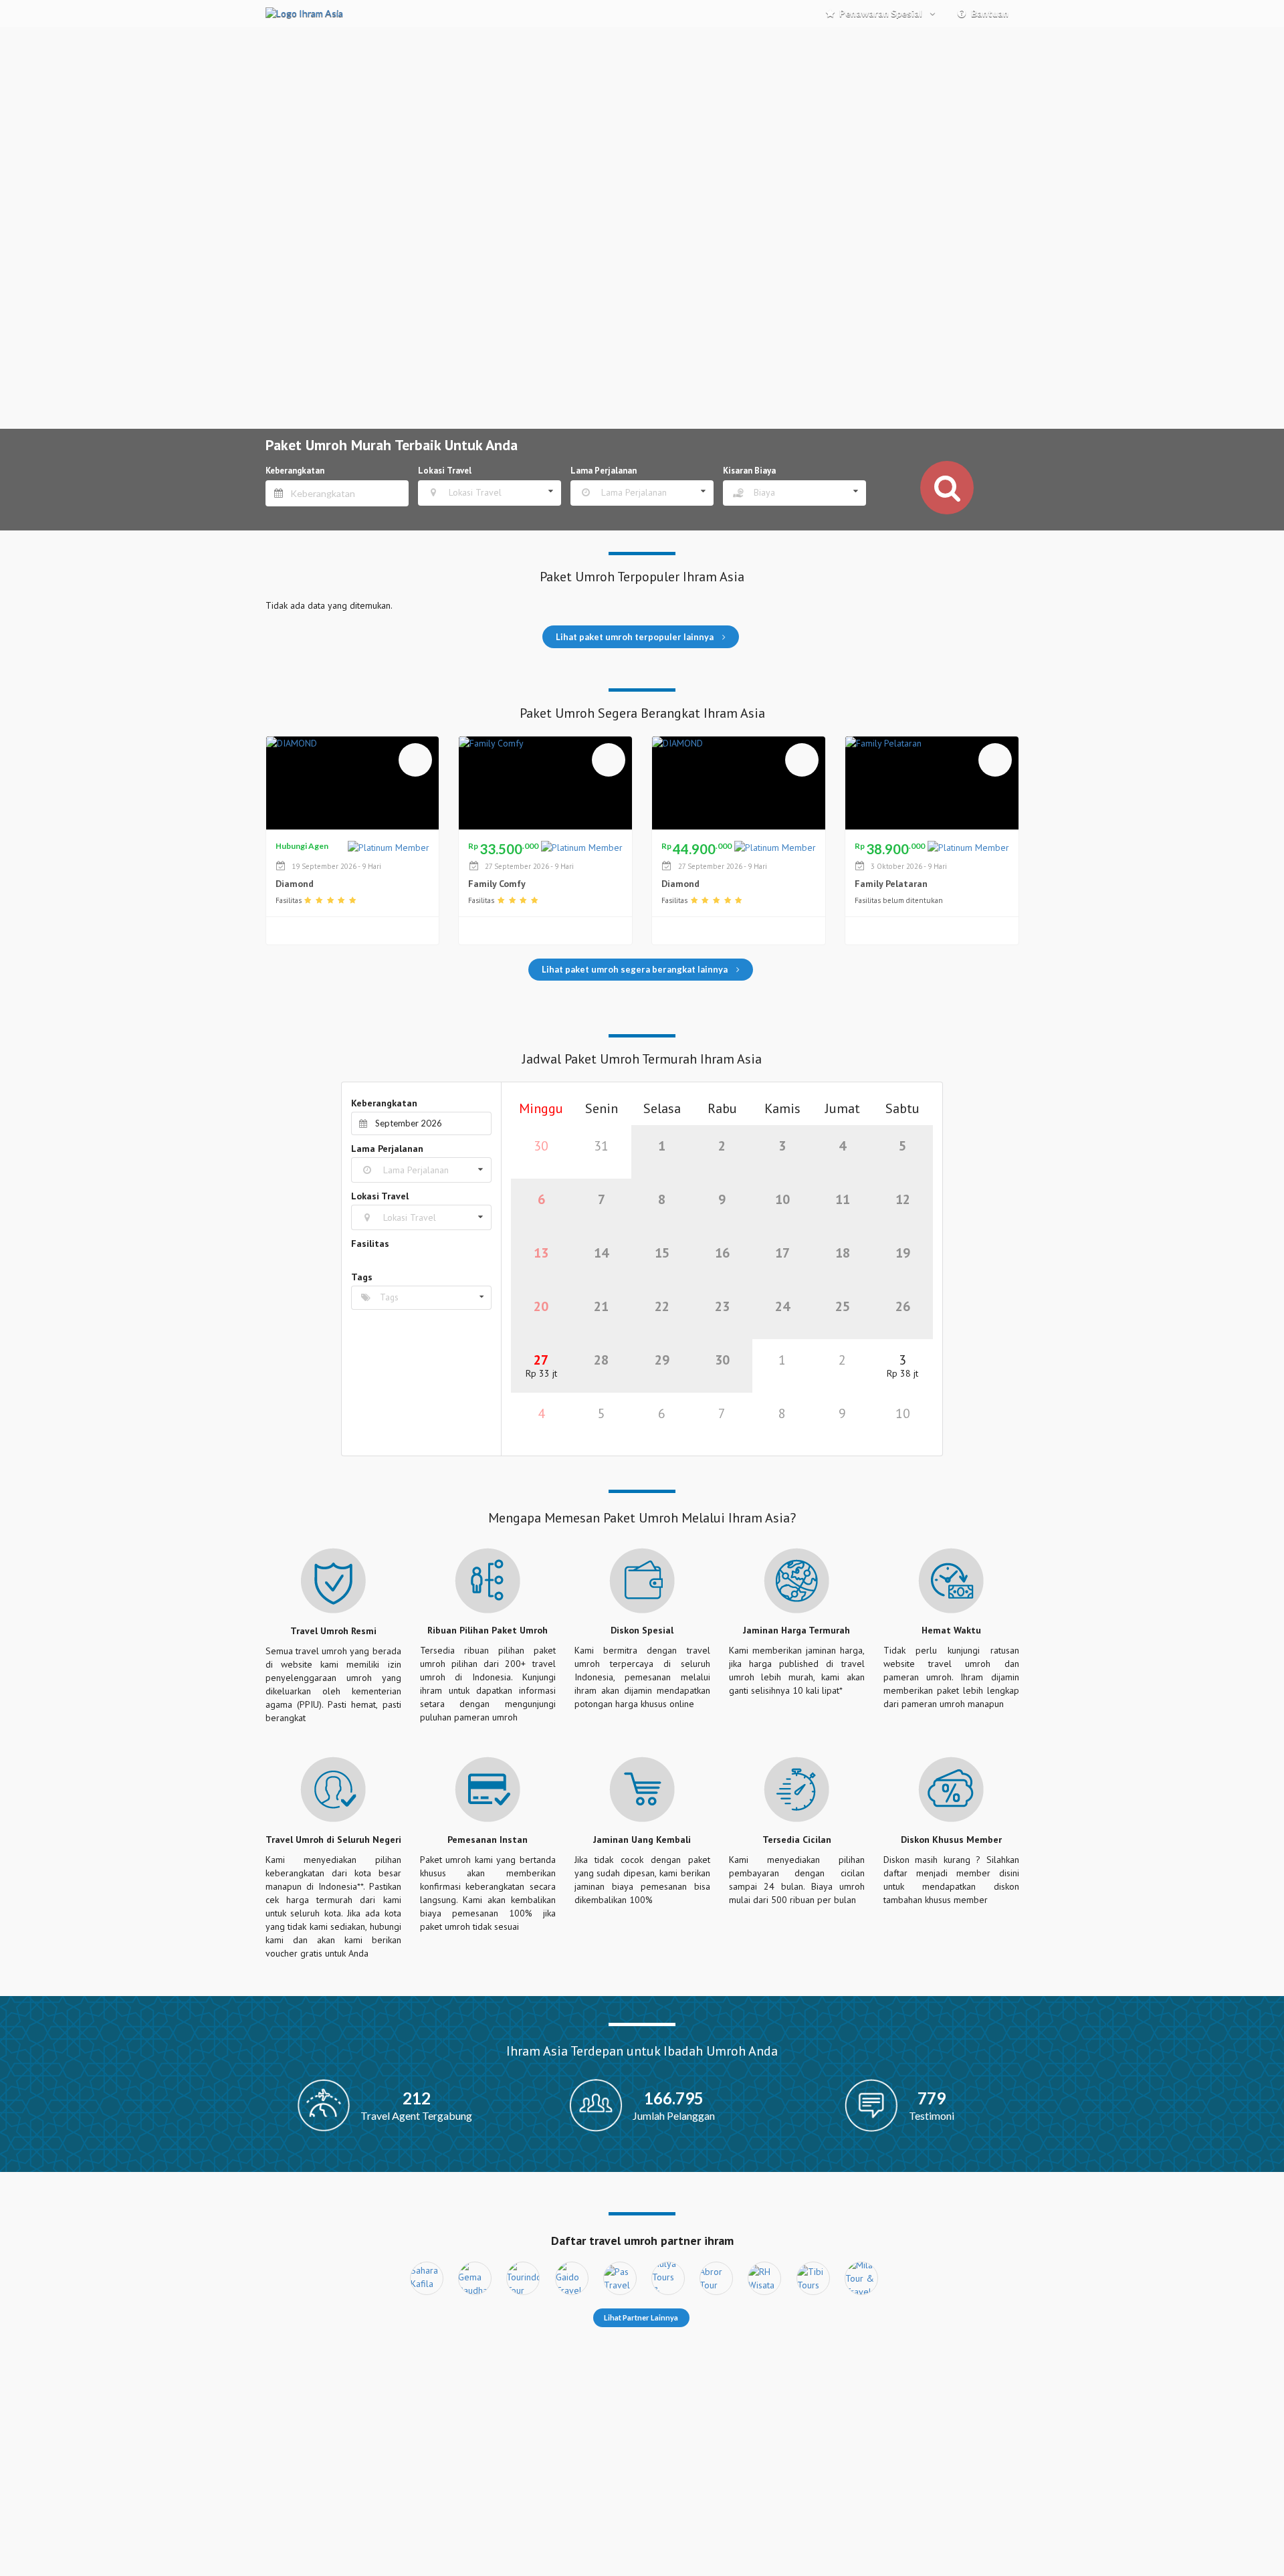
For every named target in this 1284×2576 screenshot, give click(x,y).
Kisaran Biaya (749, 471)
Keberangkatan (295, 471)
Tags (362, 1277)
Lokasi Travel (445, 471)
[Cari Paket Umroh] (947, 488)
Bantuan (990, 13)
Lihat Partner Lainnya (641, 2317)
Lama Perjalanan (604, 471)
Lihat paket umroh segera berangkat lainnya (636, 969)
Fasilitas (370, 1244)
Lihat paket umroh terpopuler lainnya (636, 637)
